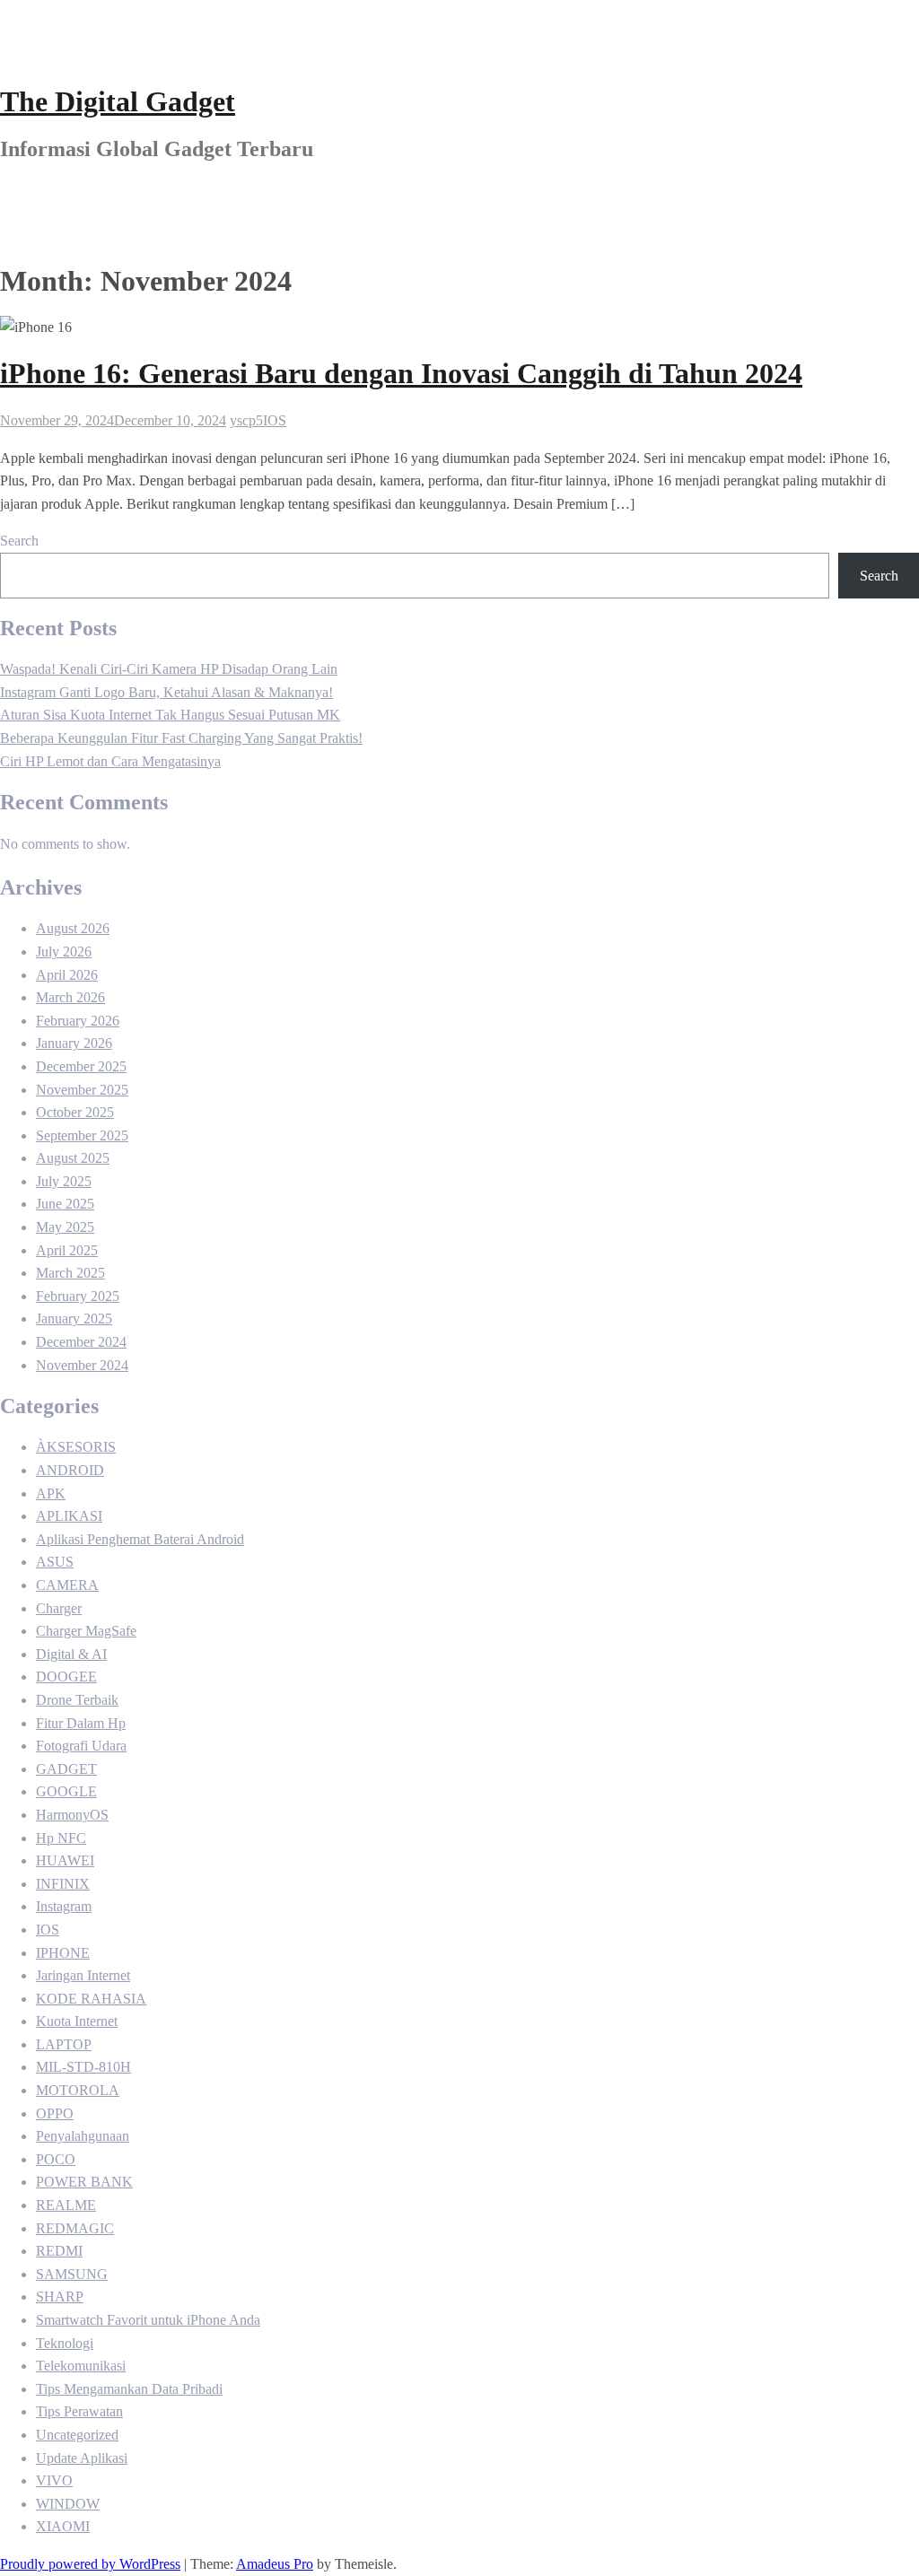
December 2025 (81, 1066)
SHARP (60, 2297)
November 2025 (82, 1090)
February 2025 (78, 1296)
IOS (275, 420)
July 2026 (64, 952)
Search (19, 541)
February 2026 (78, 1021)
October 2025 (75, 1112)
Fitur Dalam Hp (81, 1723)
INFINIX (63, 1884)
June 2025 (65, 1204)
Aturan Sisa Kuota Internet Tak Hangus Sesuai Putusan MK (170, 715)
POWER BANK (84, 2182)
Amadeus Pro (275, 2564)
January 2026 (74, 1043)
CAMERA (67, 1585)
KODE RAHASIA (91, 1999)
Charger (59, 1608)
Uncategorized (77, 2435)
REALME (66, 2205)
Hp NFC (61, 1838)
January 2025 (74, 1319)
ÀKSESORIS (76, 1447)
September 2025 (82, 1135)
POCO (56, 2159)
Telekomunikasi (81, 2366)
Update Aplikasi (82, 2458)
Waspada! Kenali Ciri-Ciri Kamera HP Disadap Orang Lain (169, 669)
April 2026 (67, 975)
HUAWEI (65, 1860)
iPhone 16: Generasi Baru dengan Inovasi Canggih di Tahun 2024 (401, 373)
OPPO (55, 2113)
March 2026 (70, 997)
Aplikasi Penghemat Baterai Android (140, 1539)
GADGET (66, 1769)
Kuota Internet (77, 2021)
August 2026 (73, 928)
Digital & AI (71, 1654)
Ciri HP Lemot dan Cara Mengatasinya (110, 761)
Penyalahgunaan (83, 2136)
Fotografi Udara (81, 1746)
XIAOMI (63, 2526)
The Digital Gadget (118, 101)
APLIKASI (69, 1516)
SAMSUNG (72, 2274)
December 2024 (81, 1342)
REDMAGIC (75, 2228)
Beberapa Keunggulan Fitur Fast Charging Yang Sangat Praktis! (181, 738)
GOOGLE (66, 1791)
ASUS (55, 1562)
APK (51, 1493)
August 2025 (73, 1158)
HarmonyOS (72, 1815)
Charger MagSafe (86, 1631)
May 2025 (65, 1227)
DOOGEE (66, 1677)
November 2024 (82, 1365)
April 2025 (67, 1250)
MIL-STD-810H (83, 2067)
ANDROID (70, 1470)
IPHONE (63, 1953)
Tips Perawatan (79, 2411)
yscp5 (246, 420)
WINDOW (68, 2504)
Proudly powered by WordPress (90, 2564)
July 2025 (64, 1181)
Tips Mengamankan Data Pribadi (129, 2389)
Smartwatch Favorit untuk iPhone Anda (148, 2320)
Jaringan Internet (83, 1975)
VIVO (54, 2480)
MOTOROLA (78, 2090)
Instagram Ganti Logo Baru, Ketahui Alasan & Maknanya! (166, 692)
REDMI (59, 2251)
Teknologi (65, 2343)
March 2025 (70, 1273)
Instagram (64, 1906)
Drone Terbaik (77, 1700)
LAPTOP (64, 2044)
